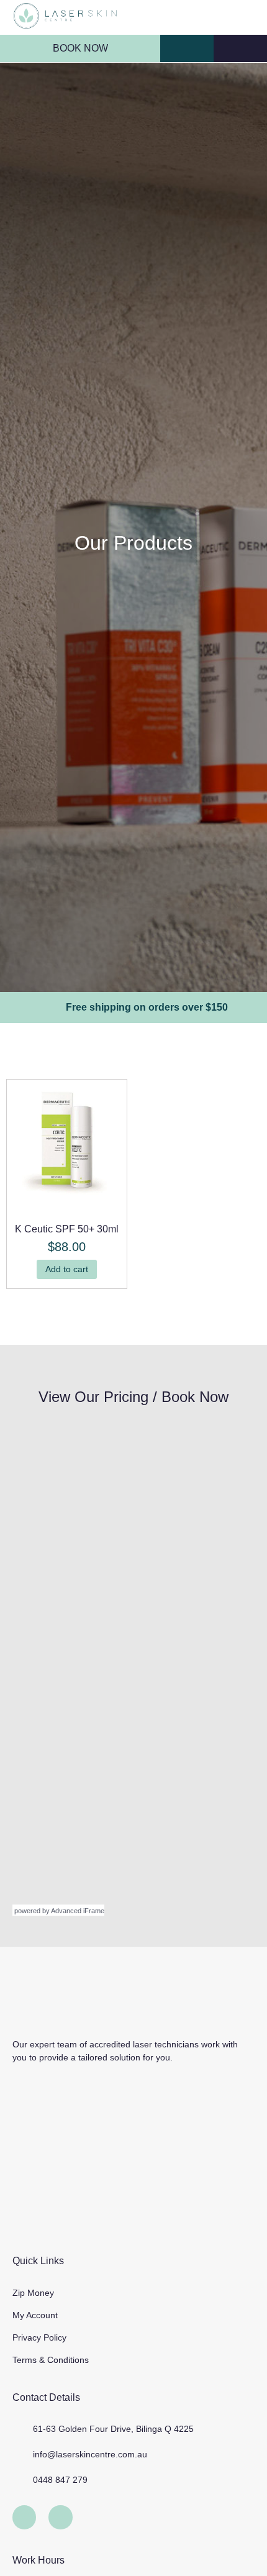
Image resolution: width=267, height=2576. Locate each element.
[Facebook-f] (24, 2517)
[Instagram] (60, 2517)
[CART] (240, 48)
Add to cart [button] (67, 1269)
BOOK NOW (80, 48)
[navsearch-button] (181, 49)
